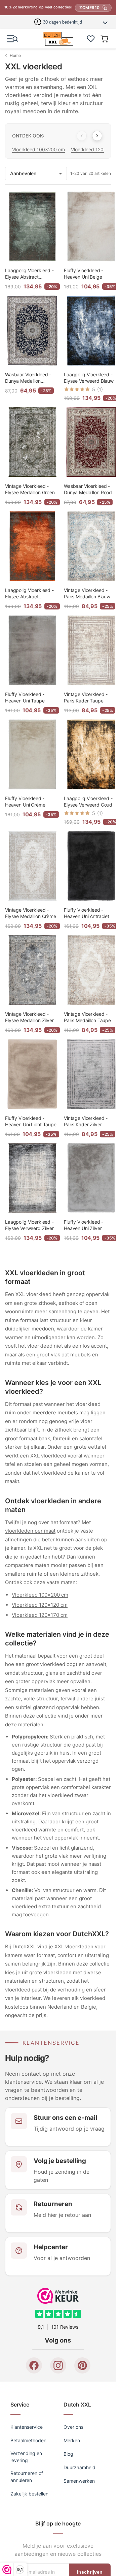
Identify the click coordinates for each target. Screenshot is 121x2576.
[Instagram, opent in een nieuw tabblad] (58, 2365)
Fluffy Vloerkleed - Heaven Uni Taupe (25, 697)
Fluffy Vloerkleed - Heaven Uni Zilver (84, 1225)
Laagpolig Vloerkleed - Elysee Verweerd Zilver (29, 1225)
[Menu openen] (12, 39)
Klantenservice (27, 2427)
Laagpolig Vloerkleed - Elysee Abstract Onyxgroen (29, 274)
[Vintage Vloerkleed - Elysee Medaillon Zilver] (32, 970)
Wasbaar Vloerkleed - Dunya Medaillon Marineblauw (28, 378)
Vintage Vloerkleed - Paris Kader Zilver (86, 1121)
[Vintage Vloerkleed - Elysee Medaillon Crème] (32, 866)
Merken (72, 2440)
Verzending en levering (26, 2457)
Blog (68, 2454)
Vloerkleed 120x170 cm (40, 1615)
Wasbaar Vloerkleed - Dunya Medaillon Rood (88, 489)
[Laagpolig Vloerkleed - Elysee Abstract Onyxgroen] (32, 227)
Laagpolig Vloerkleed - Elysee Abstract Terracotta (29, 594)
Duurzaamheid (79, 2467)
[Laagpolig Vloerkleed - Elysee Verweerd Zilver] (32, 1178)
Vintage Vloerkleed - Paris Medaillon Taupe (87, 1017)
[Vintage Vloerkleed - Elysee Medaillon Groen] (32, 442)
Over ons (73, 2427)
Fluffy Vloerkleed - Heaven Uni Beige (84, 274)
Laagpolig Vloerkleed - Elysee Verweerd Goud (88, 801)
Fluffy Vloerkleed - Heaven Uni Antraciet (87, 913)
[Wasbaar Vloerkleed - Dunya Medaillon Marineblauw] (32, 331)
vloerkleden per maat (30, 1531)
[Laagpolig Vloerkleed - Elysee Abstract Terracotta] (32, 546)
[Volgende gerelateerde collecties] (97, 136)
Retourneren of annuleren (27, 2477)
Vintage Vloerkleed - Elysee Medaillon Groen (30, 489)
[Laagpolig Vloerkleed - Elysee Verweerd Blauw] (91, 331)
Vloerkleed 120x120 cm (40, 1605)
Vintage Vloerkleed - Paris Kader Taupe (86, 697)
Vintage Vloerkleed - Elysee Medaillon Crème (31, 913)
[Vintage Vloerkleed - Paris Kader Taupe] (91, 650)
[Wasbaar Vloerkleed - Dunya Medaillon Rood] (91, 442)
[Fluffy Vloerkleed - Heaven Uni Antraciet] (91, 866)
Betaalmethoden (28, 2440)
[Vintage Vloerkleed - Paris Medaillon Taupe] (91, 970)
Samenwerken (79, 2481)
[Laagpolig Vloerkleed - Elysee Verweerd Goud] (91, 755)
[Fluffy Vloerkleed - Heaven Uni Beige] (91, 227)
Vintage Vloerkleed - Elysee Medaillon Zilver (29, 1017)
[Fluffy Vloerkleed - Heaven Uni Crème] (32, 755)
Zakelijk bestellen (29, 2494)
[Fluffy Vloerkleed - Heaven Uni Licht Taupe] (32, 1074)
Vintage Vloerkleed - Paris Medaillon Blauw (87, 593)
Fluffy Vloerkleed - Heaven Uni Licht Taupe (31, 1121)
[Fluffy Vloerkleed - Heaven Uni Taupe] (32, 650)
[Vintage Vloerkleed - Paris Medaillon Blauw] (91, 546)
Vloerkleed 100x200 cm (38, 149)
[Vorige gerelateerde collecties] (82, 136)
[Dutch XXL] (58, 39)
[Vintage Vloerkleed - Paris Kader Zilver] (91, 1074)
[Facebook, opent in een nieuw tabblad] (34, 2365)
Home (15, 55)
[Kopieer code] (105, 8)
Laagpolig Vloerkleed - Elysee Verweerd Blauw (89, 378)
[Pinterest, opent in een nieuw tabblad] (82, 2365)
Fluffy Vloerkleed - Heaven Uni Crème (25, 801)
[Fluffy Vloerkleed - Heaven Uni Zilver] (91, 1178)
